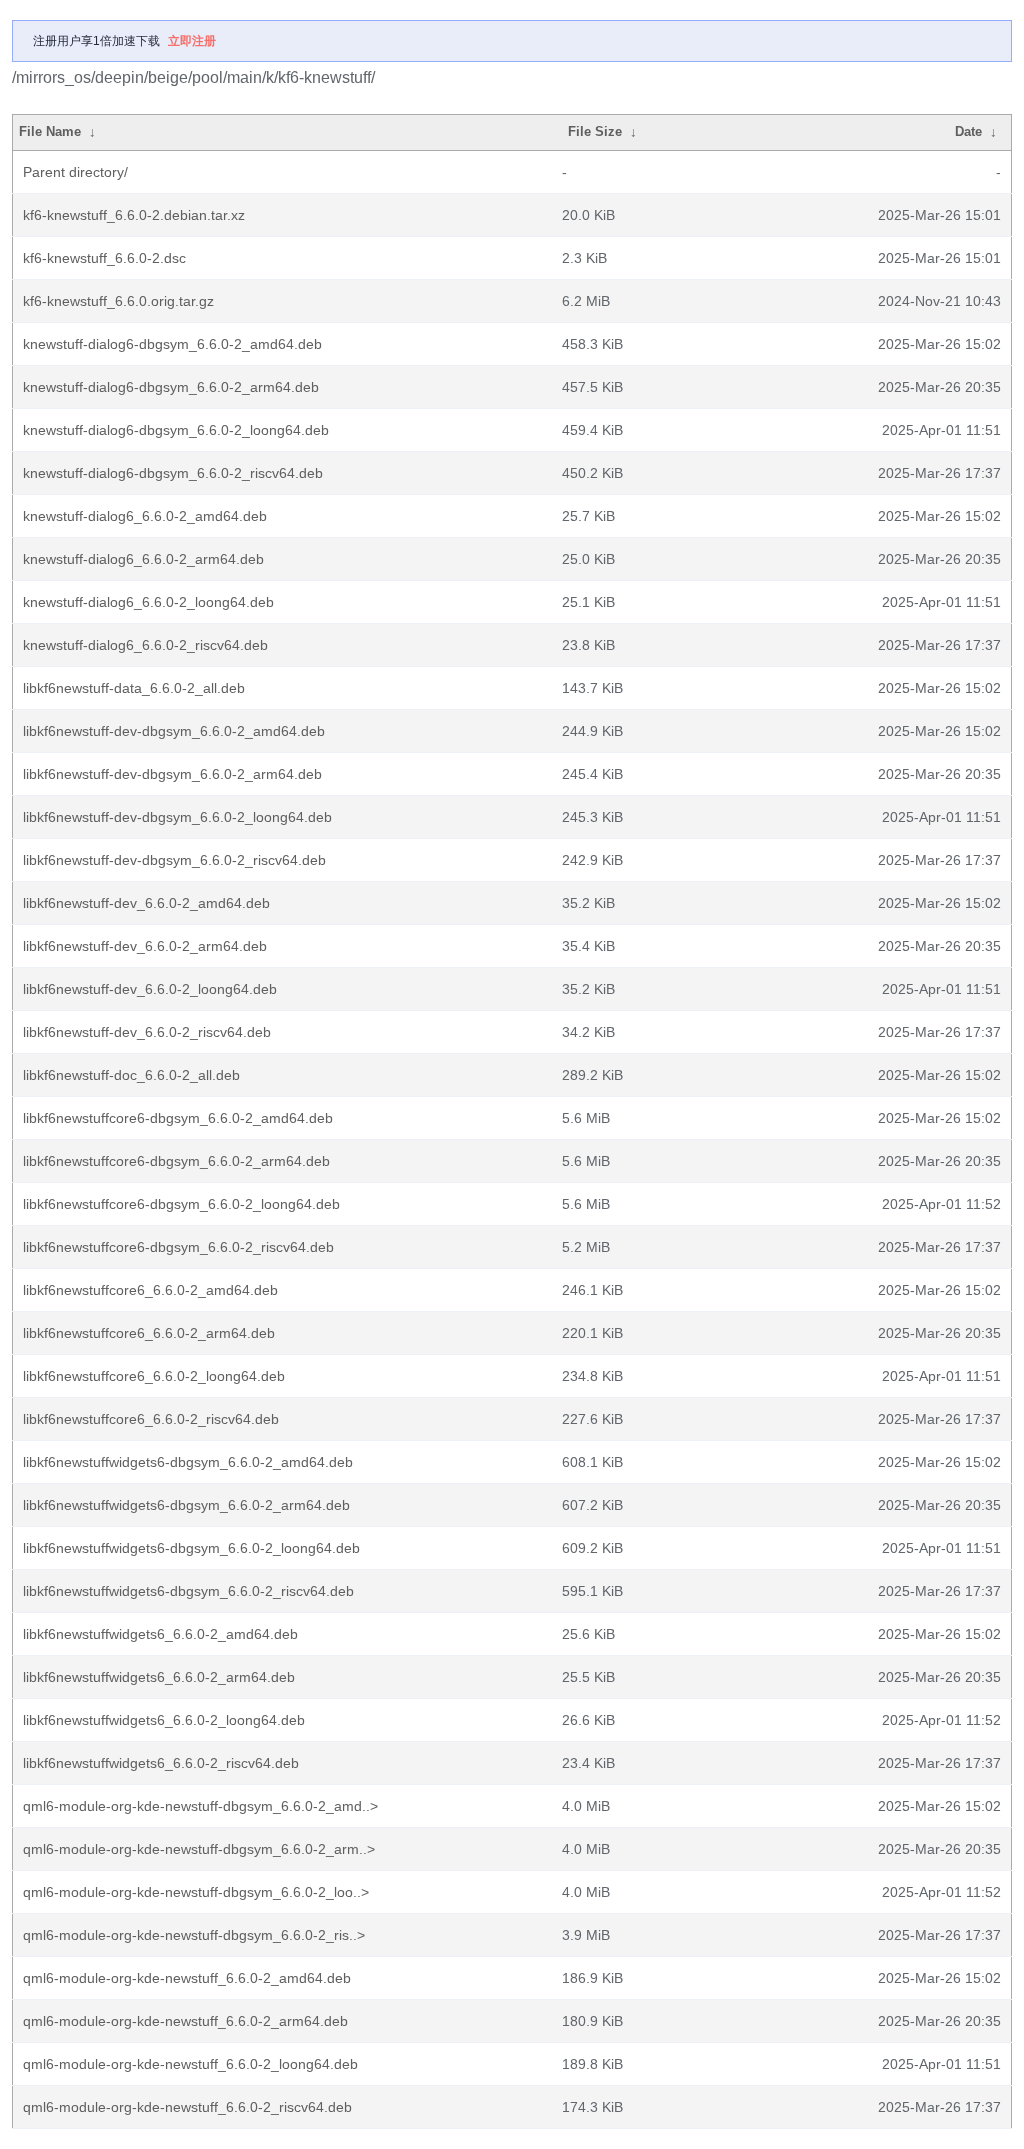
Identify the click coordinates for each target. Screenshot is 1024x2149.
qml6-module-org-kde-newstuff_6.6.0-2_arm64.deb (185, 2021)
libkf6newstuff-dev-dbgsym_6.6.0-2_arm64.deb (172, 774)
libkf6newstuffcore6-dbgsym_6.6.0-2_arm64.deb (176, 1161)
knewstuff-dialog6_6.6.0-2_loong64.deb (148, 602)
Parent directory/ (75, 172)
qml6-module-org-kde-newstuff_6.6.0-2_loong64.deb (190, 2064)
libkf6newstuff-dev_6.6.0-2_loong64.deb (150, 989)
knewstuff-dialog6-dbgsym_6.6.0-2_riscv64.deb (173, 473)
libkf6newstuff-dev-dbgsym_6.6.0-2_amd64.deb (174, 731)
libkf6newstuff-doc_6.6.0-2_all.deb (131, 1075)
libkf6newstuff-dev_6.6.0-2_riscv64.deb (147, 1032)
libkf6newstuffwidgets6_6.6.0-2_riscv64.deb (161, 1763)
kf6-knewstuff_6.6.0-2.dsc (104, 258)
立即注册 (192, 41)
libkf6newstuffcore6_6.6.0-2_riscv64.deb (151, 1419)
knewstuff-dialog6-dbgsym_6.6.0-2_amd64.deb (172, 344)
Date (968, 131)
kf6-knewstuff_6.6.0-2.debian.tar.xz (134, 215)
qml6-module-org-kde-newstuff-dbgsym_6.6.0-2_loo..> (196, 1892)
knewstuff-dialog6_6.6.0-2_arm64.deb (143, 559)
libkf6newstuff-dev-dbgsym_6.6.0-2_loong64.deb (177, 817)
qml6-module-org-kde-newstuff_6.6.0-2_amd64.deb (187, 1978)
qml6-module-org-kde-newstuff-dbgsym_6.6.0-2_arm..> (199, 1849)
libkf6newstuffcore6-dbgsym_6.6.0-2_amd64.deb (178, 1118)
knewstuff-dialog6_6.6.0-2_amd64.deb (145, 516)
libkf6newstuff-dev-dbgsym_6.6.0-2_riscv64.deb (174, 860)
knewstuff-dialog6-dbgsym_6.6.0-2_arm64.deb (171, 387)
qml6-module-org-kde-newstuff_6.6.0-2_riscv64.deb (187, 2107)
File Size (595, 131)
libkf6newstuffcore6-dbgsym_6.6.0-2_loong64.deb (181, 1204)
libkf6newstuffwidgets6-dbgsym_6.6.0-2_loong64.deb (191, 1548)
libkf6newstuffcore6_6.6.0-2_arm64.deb (149, 1333)
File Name (50, 131)
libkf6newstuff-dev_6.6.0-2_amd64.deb (146, 903)
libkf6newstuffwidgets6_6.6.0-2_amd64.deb (160, 1634)
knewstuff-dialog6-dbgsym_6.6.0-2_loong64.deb (176, 430)
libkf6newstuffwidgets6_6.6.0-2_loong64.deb (164, 1720)
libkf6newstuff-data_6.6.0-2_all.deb (134, 688)
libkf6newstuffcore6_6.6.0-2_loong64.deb (154, 1376)
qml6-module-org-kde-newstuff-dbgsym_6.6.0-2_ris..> (194, 1935)
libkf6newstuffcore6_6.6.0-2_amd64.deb (150, 1290)
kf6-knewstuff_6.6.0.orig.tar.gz (118, 301)
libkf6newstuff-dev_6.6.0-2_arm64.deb (145, 946)
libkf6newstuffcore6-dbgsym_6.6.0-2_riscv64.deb (178, 1247)
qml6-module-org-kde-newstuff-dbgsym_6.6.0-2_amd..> (200, 1806)
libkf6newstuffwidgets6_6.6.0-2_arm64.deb (159, 1677)
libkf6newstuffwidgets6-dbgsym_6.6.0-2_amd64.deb (188, 1462)
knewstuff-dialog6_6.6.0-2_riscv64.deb (145, 645)
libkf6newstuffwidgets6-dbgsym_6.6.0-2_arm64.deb (186, 1505)
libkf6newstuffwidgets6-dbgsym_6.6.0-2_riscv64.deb (188, 1591)
